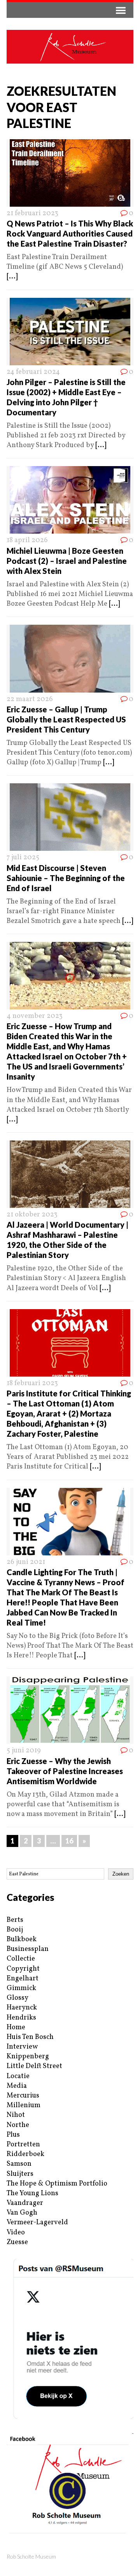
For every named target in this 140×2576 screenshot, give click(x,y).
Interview (22, 2047)
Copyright (23, 1969)
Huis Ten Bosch (30, 2037)
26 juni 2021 (26, 1562)
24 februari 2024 (33, 372)
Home (16, 2027)
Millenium (24, 2105)
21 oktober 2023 (32, 1215)
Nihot (16, 2115)
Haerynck (22, 2008)
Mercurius (23, 2096)
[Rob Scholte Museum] (70, 47)
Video (16, 2233)
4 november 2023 (35, 1016)
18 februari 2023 (32, 1383)
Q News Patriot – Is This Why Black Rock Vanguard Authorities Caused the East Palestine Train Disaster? (70, 233)
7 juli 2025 (23, 858)
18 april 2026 (27, 540)
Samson (19, 2164)
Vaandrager (25, 2203)
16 (69, 1841)
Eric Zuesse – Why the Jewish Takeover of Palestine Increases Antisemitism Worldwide (65, 1771)
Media (17, 2086)
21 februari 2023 (32, 213)
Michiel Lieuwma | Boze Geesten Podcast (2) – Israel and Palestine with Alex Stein (67, 561)
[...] (12, 277)
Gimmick (21, 1988)
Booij (15, 1930)
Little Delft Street (34, 2066)
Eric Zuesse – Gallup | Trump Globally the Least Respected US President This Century (66, 719)
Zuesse (17, 2242)
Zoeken (121, 1874)
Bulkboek (22, 1939)
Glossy (17, 1998)
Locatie (18, 2076)
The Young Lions (32, 2193)
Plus (13, 2135)
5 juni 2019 (24, 1751)
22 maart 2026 (30, 699)
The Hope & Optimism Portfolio (57, 2184)
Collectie (21, 1959)
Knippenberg (28, 2057)
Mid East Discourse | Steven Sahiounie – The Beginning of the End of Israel (66, 878)
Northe (18, 2125)
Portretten (23, 2145)
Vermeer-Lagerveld (37, 2223)
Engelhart (23, 1979)
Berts (15, 1920)
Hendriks (21, 2018)
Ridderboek (25, 2154)
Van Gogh (22, 2213)
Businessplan (28, 1949)
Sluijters (20, 2174)
